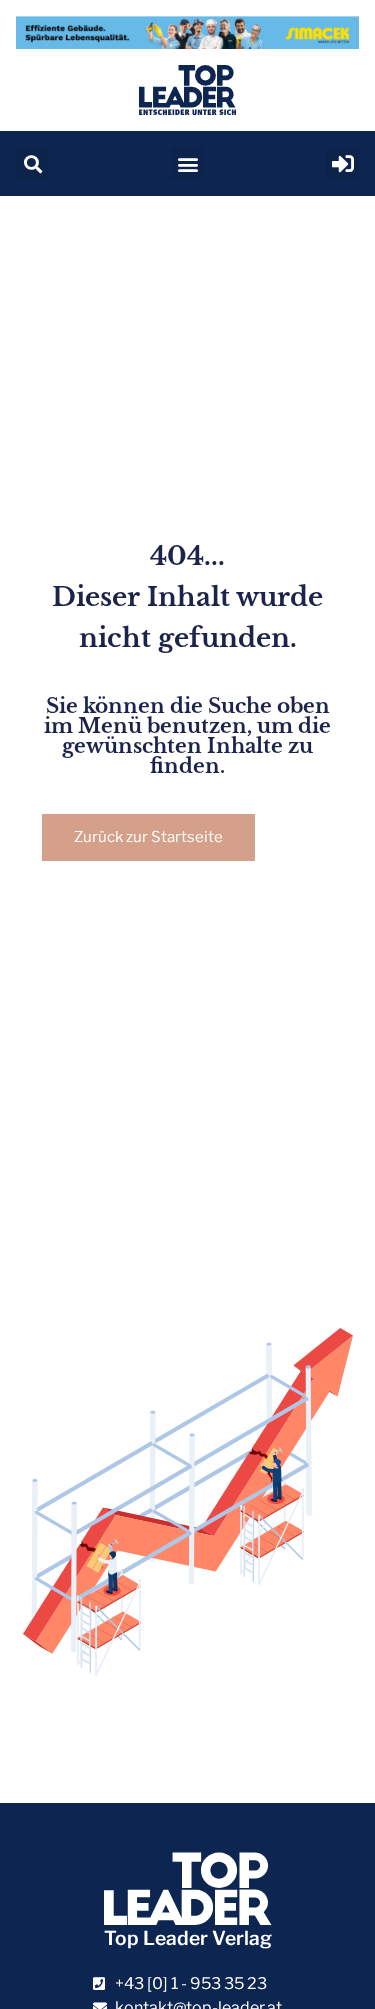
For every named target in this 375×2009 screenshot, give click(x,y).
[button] (32, 163)
